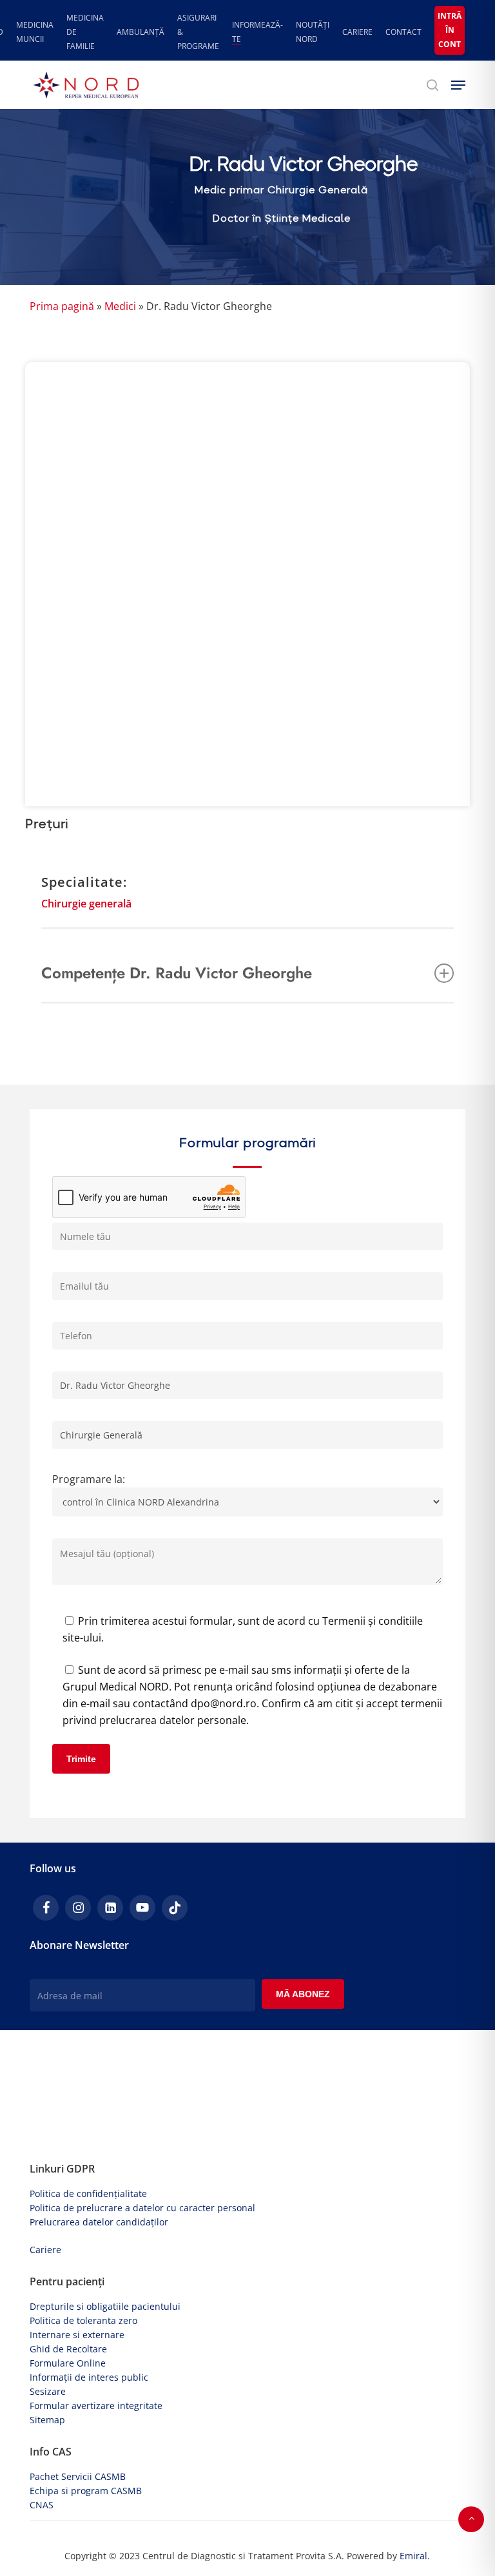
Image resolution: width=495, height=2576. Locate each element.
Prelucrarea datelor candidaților (99, 2222)
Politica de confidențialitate (88, 2193)
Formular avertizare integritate (96, 2406)
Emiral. (415, 2556)
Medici (120, 306)
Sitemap (47, 2420)
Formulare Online (68, 2363)
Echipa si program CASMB (86, 2491)
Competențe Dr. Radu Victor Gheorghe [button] (177, 973)
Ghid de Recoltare (68, 2349)
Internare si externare (77, 2335)
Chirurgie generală (86, 904)
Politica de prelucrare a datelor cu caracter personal (142, 2208)
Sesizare (48, 2391)
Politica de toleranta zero (83, 2320)
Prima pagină (62, 306)
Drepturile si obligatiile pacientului (105, 2306)
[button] (458, 85)
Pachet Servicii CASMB (78, 2476)
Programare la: (89, 1479)
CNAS (42, 2505)
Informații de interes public (89, 2377)
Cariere (45, 2250)
